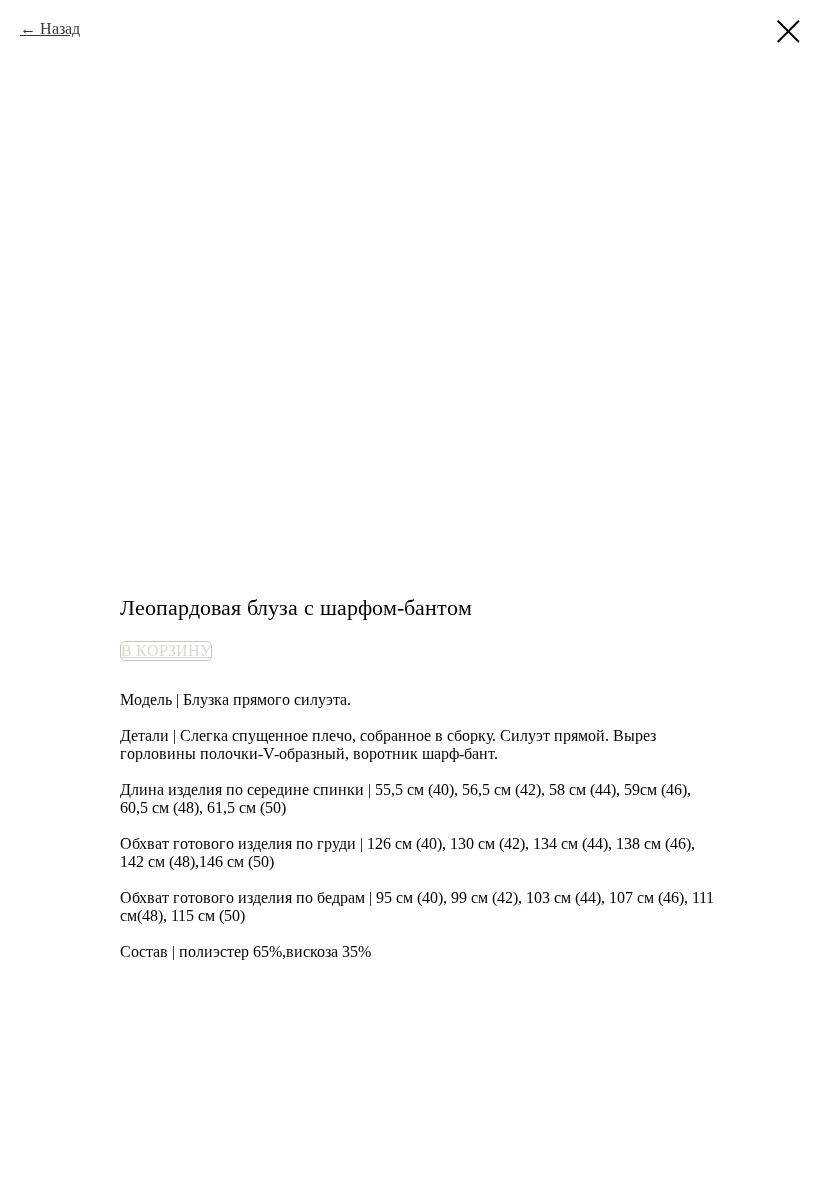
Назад (60, 28)
